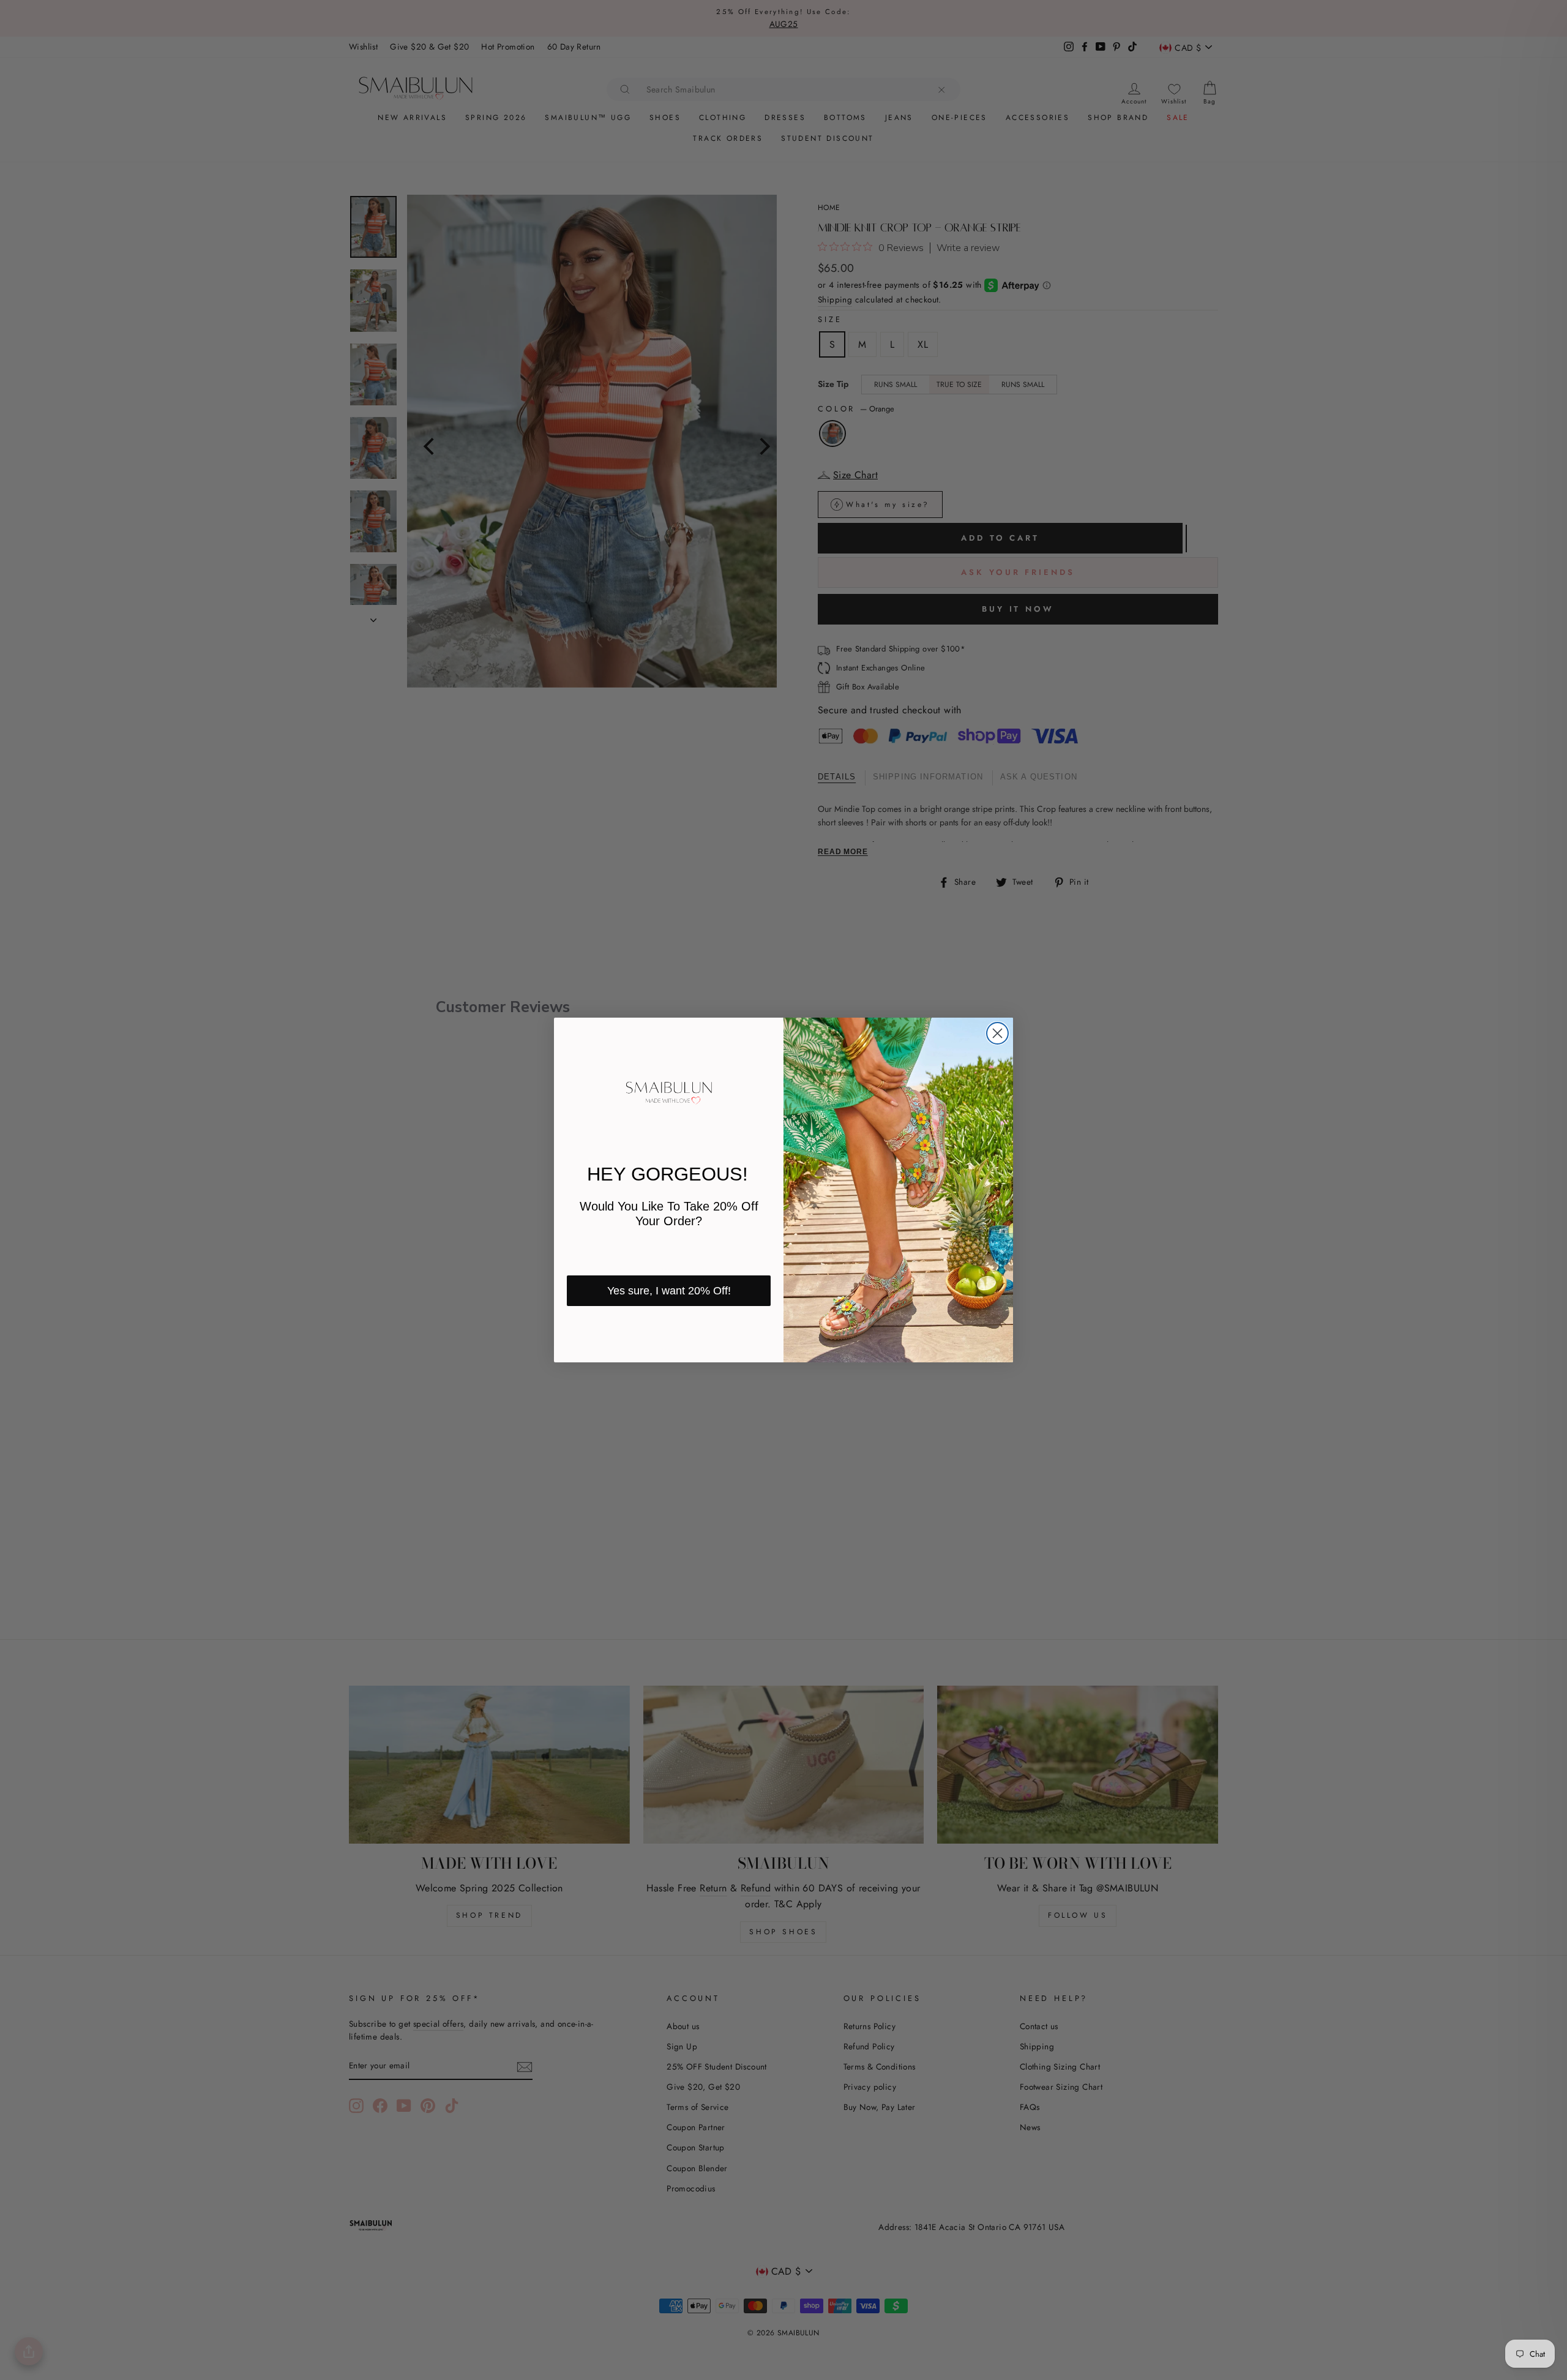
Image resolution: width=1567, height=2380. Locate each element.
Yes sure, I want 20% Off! (669, 1291)
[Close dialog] (997, 1033)
